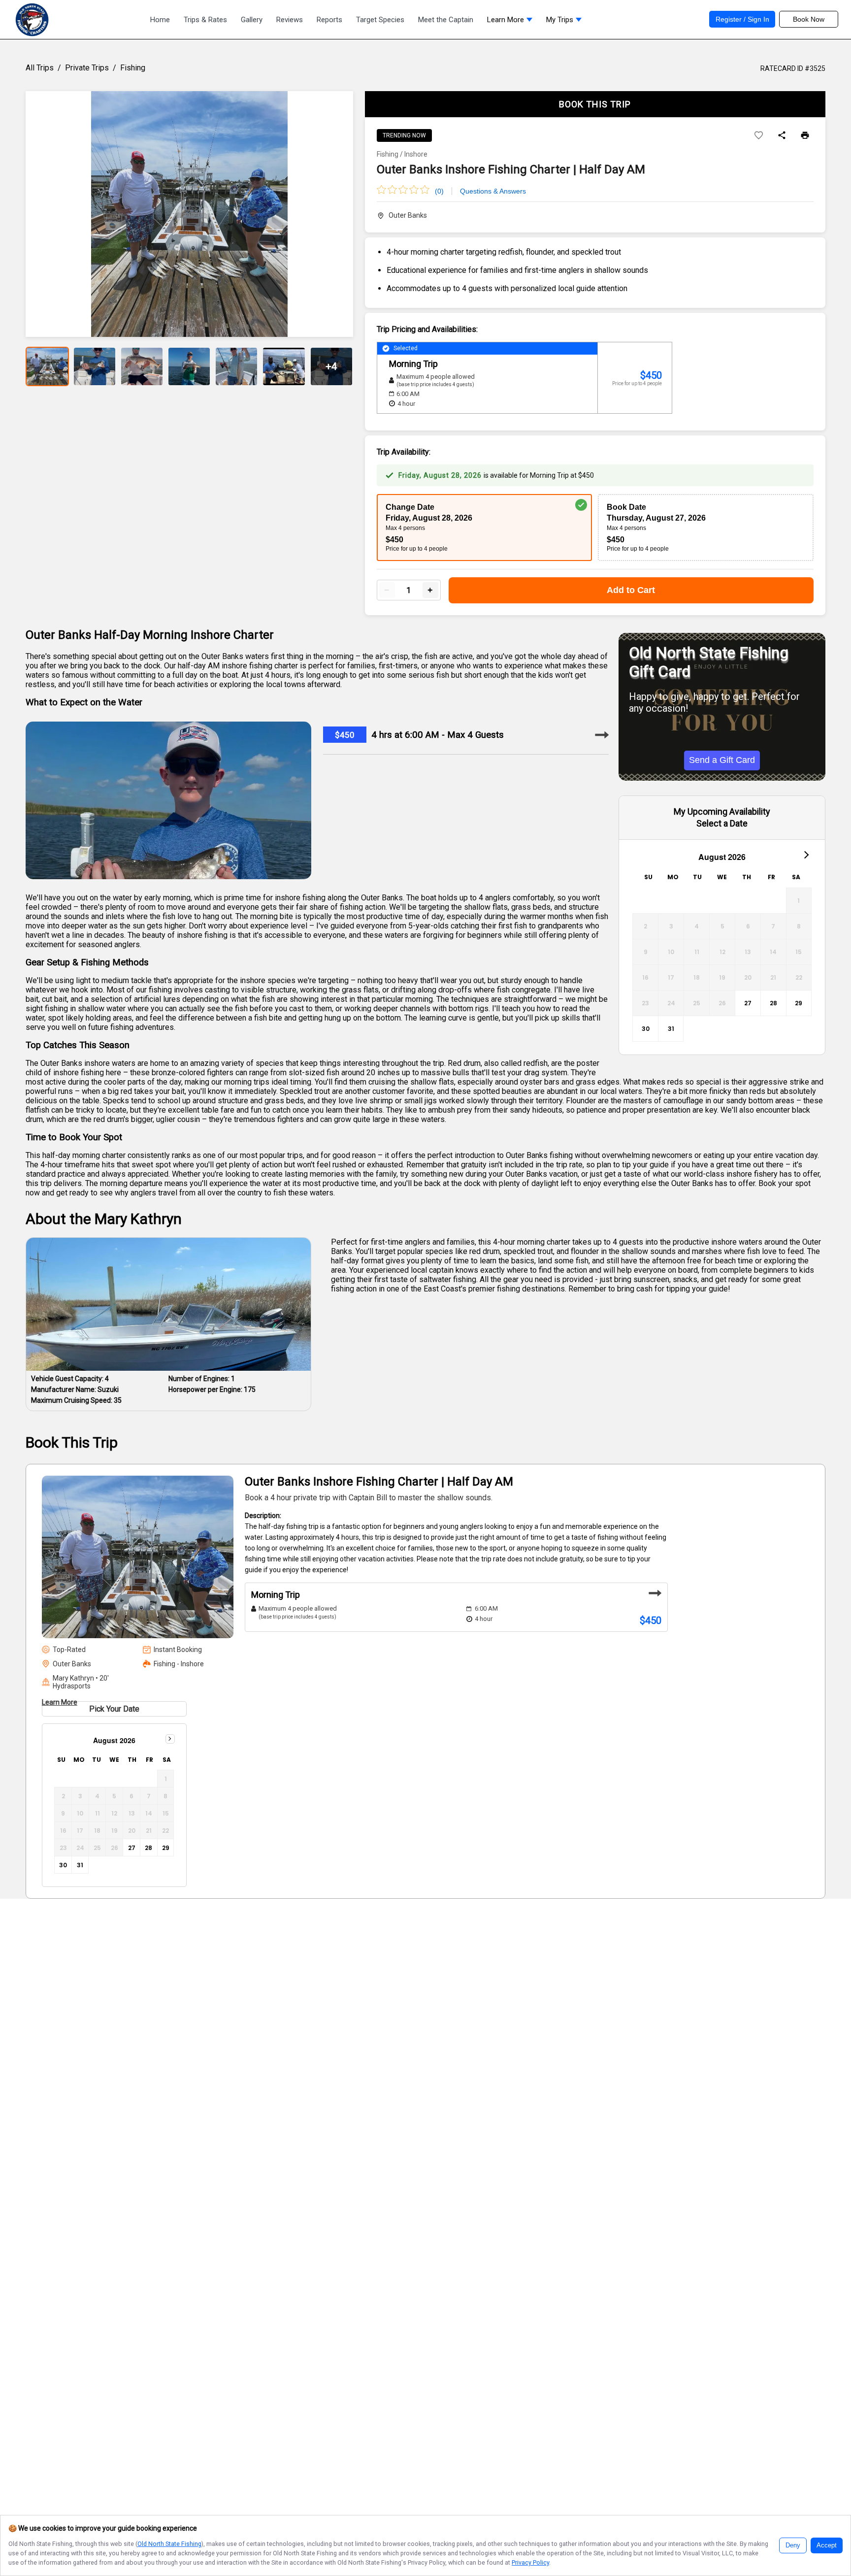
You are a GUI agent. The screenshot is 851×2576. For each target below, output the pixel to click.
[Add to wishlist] (759, 136)
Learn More (60, 1702)
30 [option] (646, 1029)
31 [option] (671, 1029)
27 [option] (748, 1003)
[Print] (805, 136)
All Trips (40, 68)
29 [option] (799, 1003)
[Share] (782, 136)
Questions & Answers (493, 191)
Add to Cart (631, 590)
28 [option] (773, 1003)
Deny (793, 2545)
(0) (439, 191)
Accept (827, 2545)
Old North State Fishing (169, 2544)
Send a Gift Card (722, 760)
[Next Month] (806, 855)
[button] (510, 22)
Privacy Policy (530, 2562)
